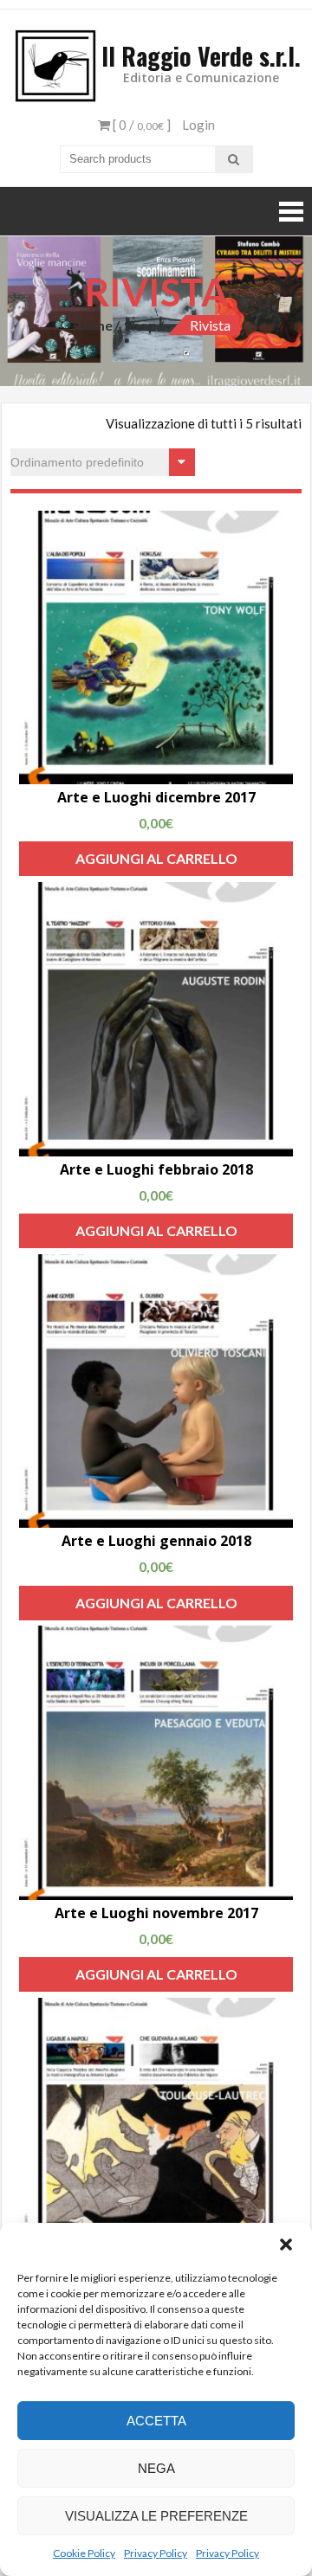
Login (198, 125)
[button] (286, 2244)
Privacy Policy (156, 2553)
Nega (156, 2468)
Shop (140, 325)
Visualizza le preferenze (156, 2516)
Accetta (156, 2421)
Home (93, 325)
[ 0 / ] (140, 125)
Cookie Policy (84, 2553)
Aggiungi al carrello (156, 858)
